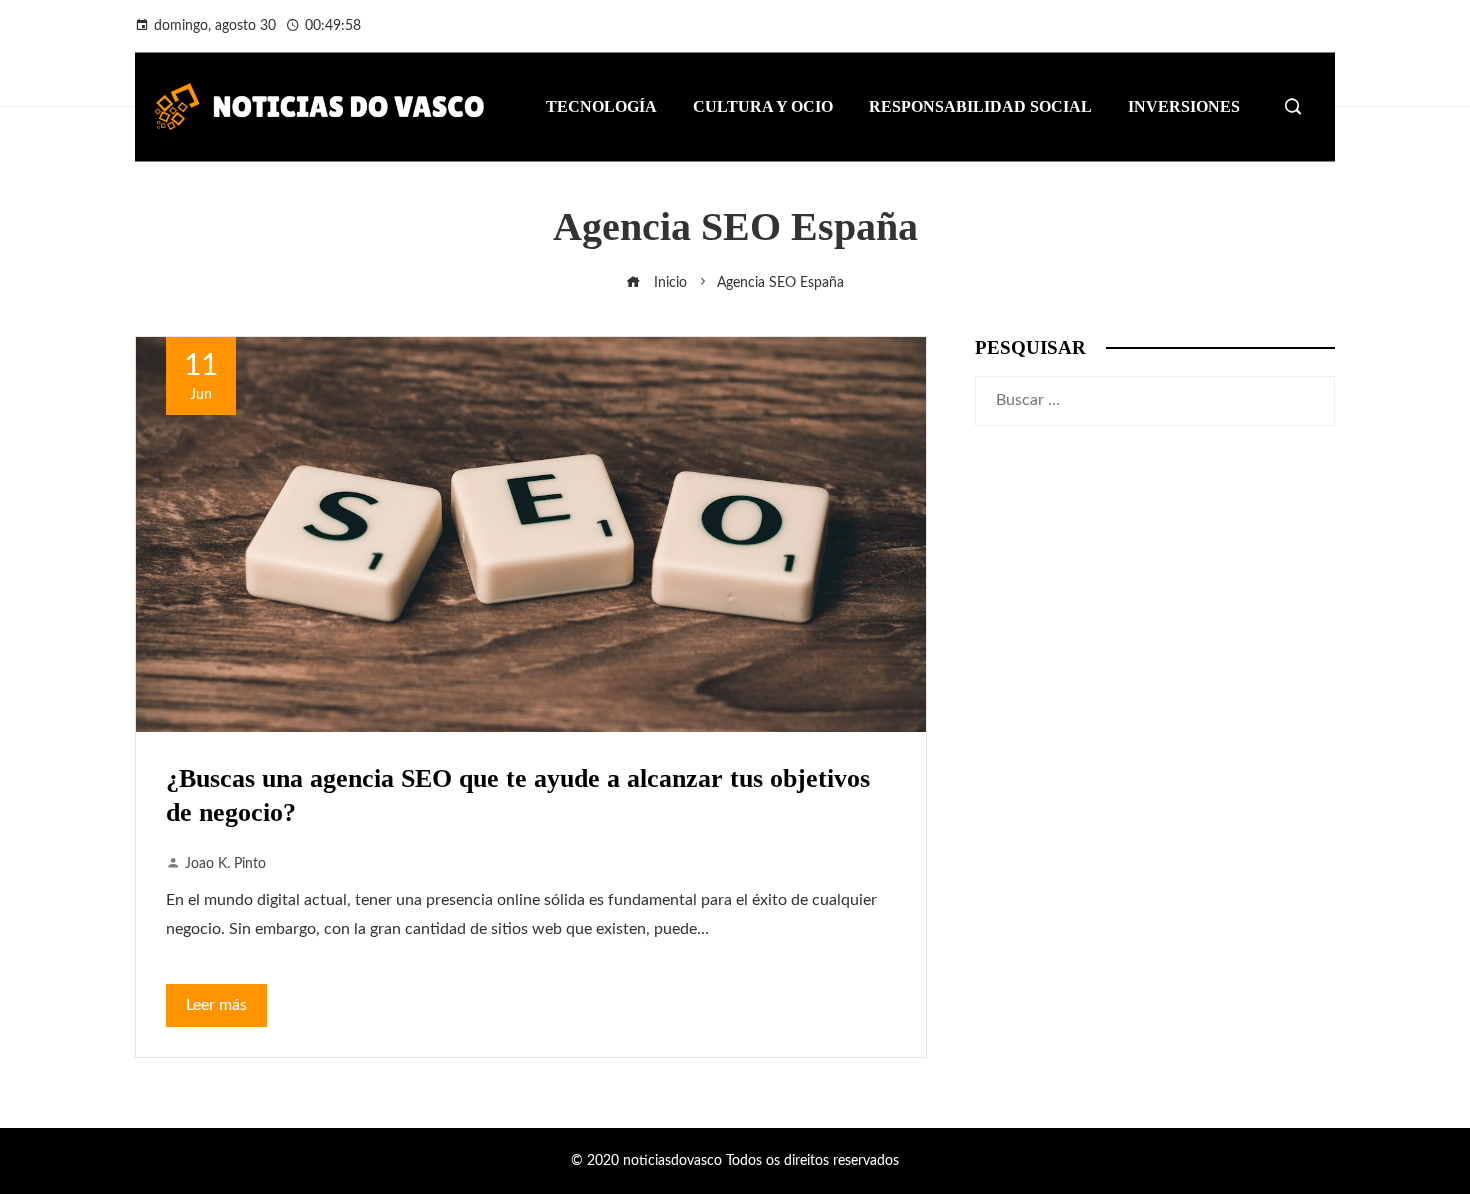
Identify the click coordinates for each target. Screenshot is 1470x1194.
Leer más (216, 1005)
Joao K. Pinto (225, 863)
